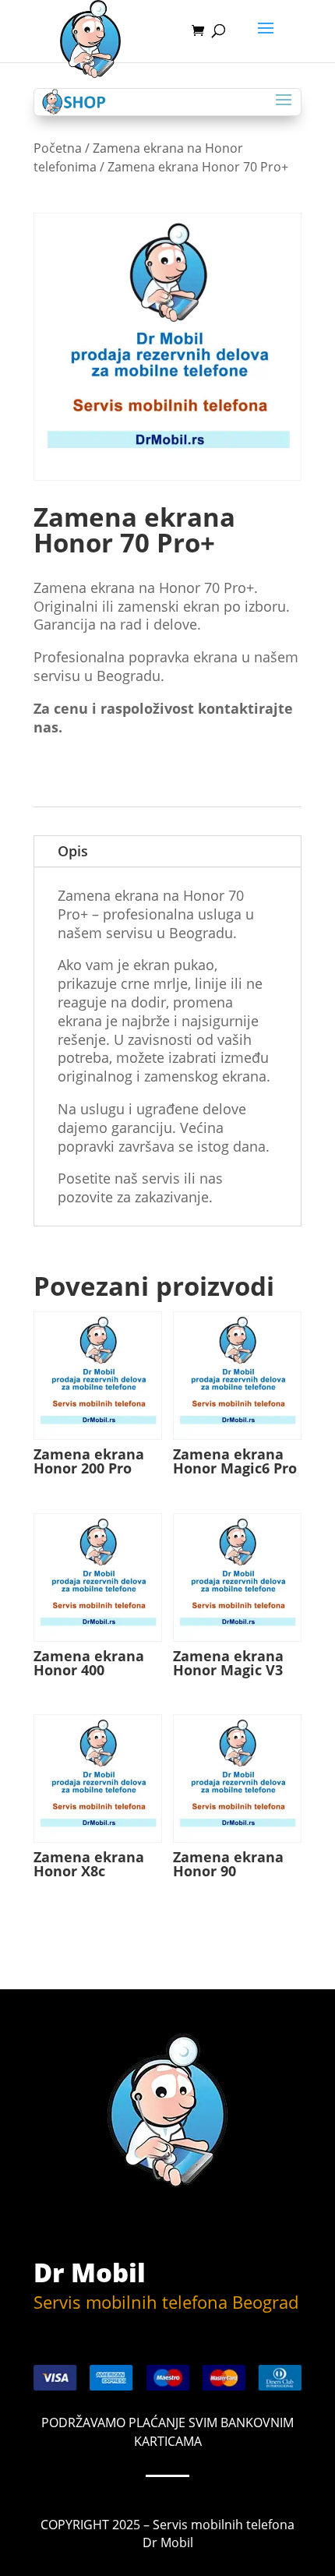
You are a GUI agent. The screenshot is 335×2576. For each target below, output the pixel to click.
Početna (58, 148)
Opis (73, 851)
